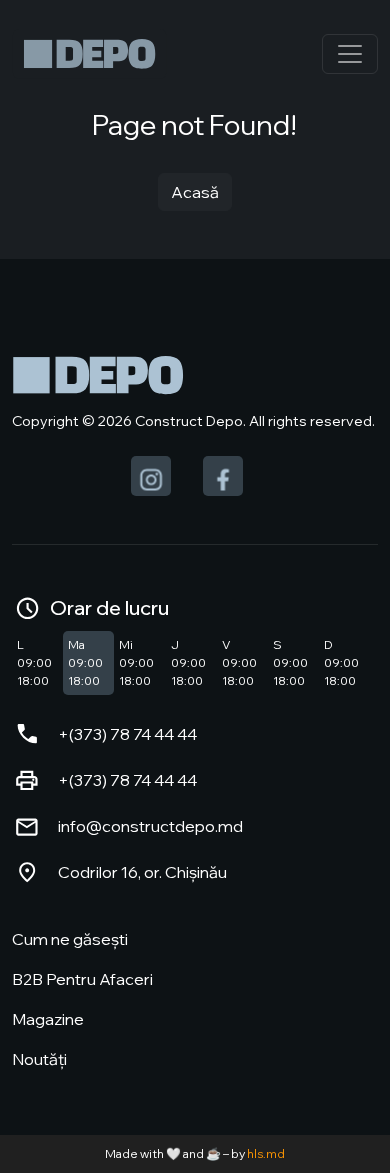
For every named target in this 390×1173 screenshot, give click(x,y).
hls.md (266, 1153)
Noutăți (39, 1059)
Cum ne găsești (70, 939)
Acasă (195, 192)
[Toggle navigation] (350, 54)
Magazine (48, 1019)
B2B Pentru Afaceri (82, 979)
